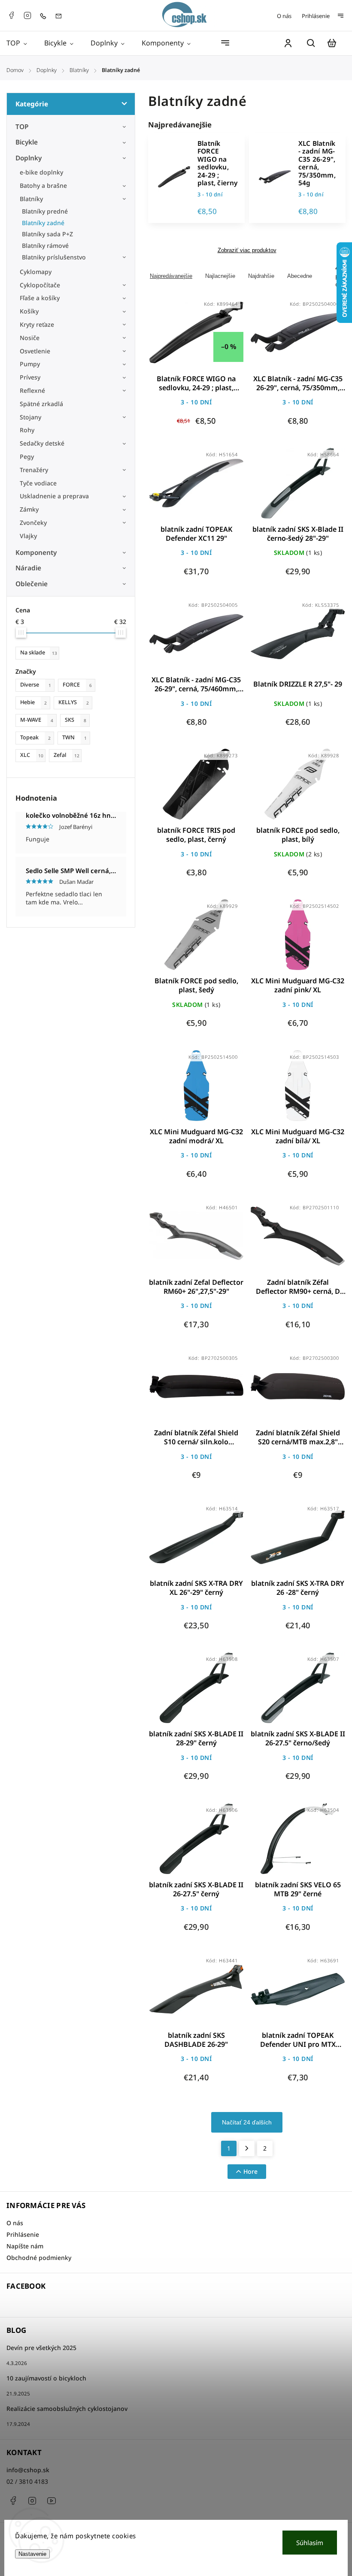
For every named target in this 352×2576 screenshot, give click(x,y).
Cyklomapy (36, 272)
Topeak (35, 737)
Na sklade (39, 652)
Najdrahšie (261, 276)
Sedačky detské (42, 443)
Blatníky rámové (45, 246)
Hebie (33, 702)
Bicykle (27, 142)
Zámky (29, 509)
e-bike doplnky (41, 172)
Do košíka (176, 338)
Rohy (27, 430)
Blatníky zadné (43, 223)
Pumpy (30, 364)
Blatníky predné (45, 211)
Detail (217, 338)
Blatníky (31, 199)
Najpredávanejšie (171, 276)
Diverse (36, 685)
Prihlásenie (316, 16)
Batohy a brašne (44, 185)
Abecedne (300, 276)
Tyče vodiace (38, 483)
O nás (284, 16)
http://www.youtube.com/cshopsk (52, 2501)
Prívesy (30, 377)
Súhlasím (310, 2543)
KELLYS (74, 702)
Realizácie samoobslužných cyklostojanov (67, 2409)
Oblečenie (32, 584)
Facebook (11, 15)
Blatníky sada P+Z (47, 234)
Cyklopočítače (40, 285)
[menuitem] (21, 43)
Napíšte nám (25, 2246)
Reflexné (32, 390)
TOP (22, 127)
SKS (76, 720)
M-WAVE (37, 720)
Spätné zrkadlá (41, 404)
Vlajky (28, 536)
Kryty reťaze (37, 324)
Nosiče (30, 338)
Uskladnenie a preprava (54, 496)
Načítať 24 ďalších (247, 2122)
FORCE (77, 685)
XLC (32, 755)
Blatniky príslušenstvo (54, 257)
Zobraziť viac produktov (247, 250)
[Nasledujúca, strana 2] (247, 2148)
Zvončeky (33, 523)
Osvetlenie (35, 351)
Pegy (27, 456)
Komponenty (36, 553)
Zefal (67, 755)
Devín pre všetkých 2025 (41, 2348)
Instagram (27, 15)
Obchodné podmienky (39, 2258)
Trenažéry (34, 470)
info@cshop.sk (28, 2470)
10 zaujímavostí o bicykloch (46, 2378)
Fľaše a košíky (40, 298)
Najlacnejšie (220, 276)
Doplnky (29, 158)
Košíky (29, 311)
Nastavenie (32, 2554)
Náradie (28, 568)
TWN (74, 737)
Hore (250, 2171)
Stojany (30, 417)
